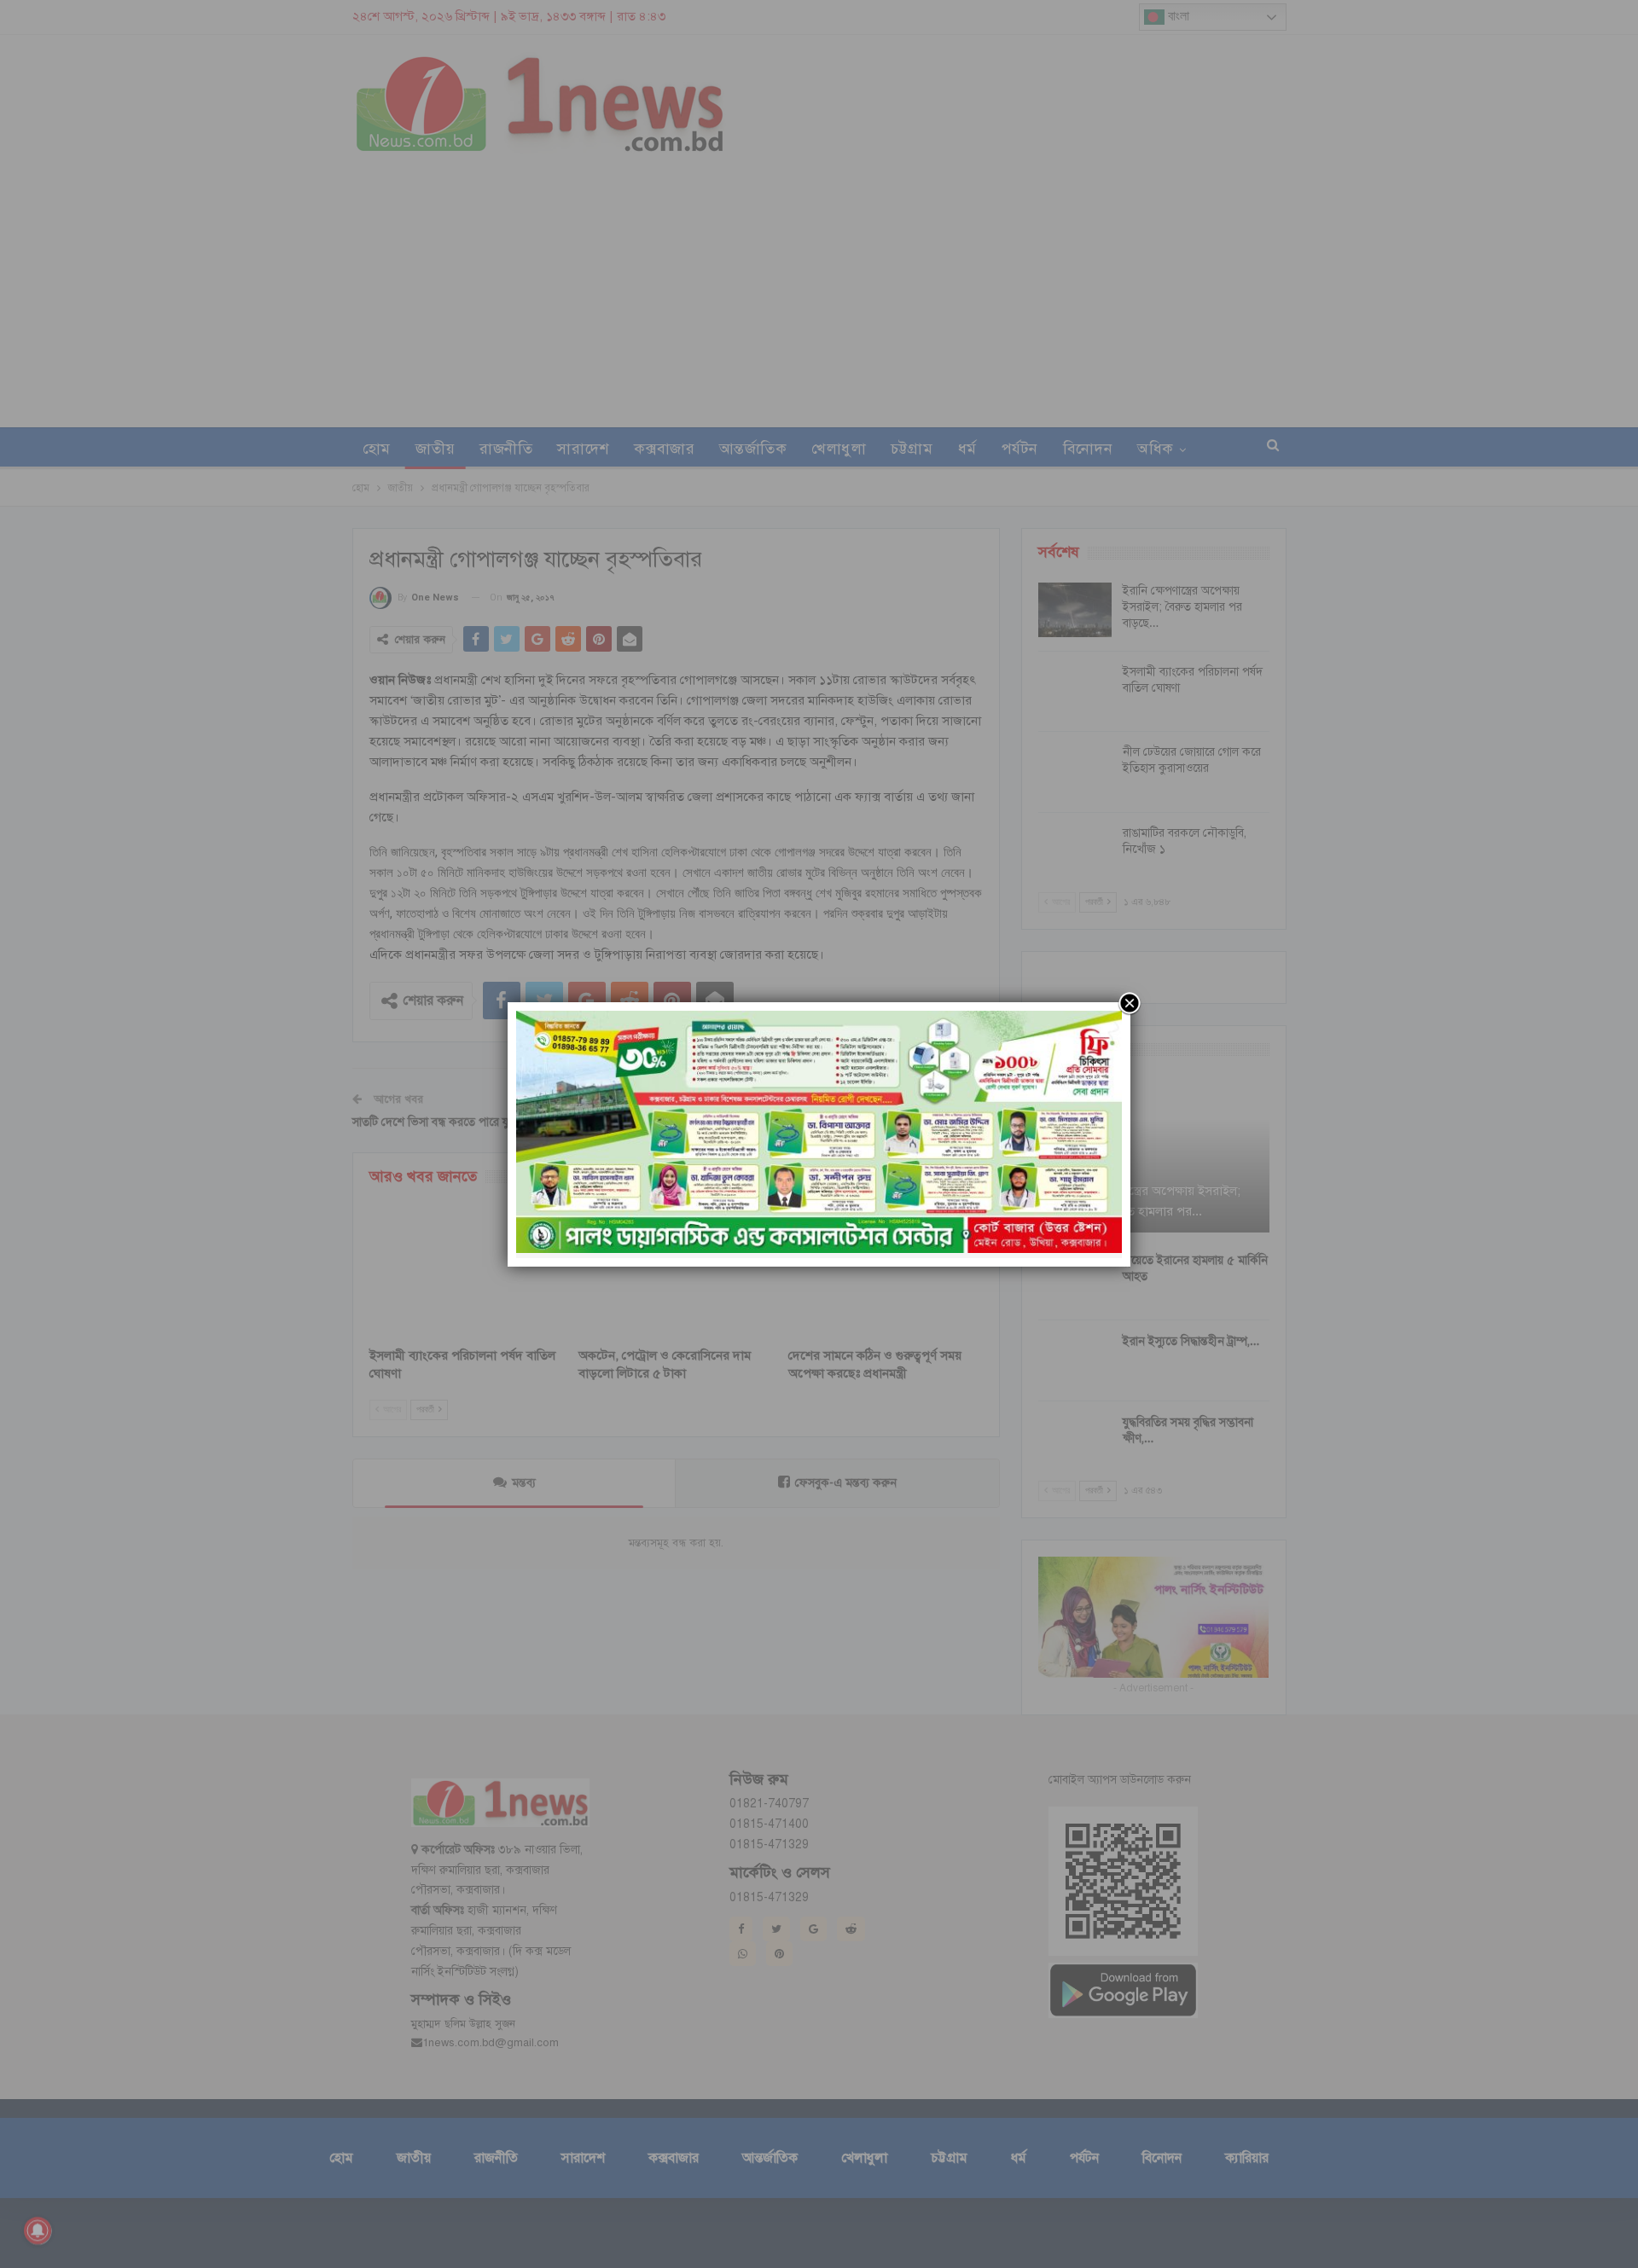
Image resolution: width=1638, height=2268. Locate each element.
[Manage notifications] (38, 2230)
